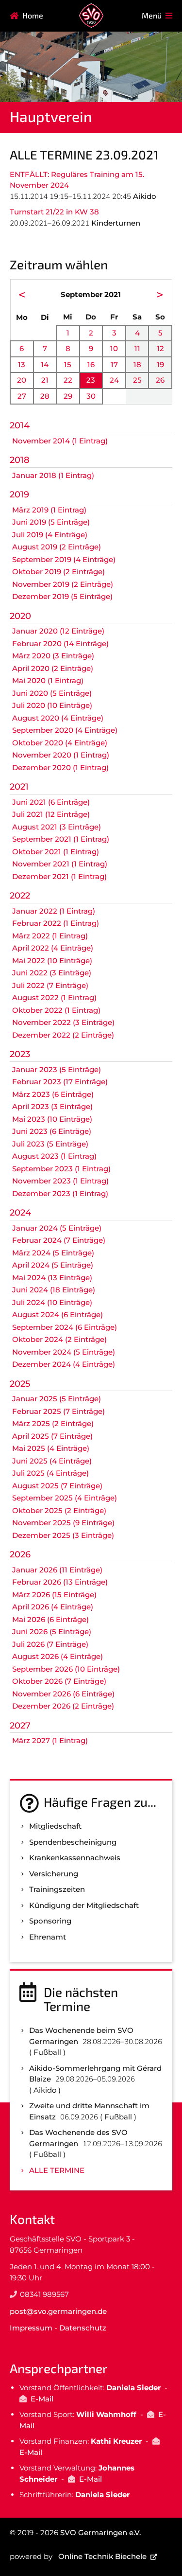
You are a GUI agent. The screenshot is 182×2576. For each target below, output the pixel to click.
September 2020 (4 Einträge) (65, 730)
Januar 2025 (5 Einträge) (57, 1399)
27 (22, 396)
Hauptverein (51, 116)
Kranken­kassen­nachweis (75, 1858)
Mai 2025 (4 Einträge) (51, 1448)
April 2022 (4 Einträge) (53, 948)
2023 (20, 1054)
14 (45, 364)
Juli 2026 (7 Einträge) (50, 1644)
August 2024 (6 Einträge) (58, 1314)
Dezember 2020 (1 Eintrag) (60, 768)
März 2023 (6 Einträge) (53, 1094)
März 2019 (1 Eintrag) (49, 510)
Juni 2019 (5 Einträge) (51, 522)
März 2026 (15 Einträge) (54, 1595)
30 (91, 396)
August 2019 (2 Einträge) (57, 547)
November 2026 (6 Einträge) (63, 1694)
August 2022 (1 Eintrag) (54, 997)
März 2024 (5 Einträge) (53, 1253)
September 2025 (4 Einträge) (65, 1498)
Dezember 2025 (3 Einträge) (63, 1535)
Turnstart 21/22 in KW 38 (54, 212)
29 (68, 396)
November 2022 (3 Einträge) (63, 1022)
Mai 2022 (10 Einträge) (52, 961)
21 (45, 380)
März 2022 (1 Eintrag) (50, 936)
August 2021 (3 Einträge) (57, 827)
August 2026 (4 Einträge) (58, 1656)
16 (91, 364)
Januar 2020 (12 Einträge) (58, 631)
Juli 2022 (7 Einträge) (50, 985)
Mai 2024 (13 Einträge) (52, 1278)
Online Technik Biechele (102, 2556)
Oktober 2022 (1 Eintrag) (56, 1010)
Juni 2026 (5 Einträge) (52, 1632)
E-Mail (42, 2399)
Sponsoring (50, 1921)
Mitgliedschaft (55, 1826)
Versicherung (54, 1874)
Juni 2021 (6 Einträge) (51, 802)
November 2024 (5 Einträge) (64, 1352)
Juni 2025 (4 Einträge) (52, 1461)
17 (114, 364)
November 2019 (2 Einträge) (63, 584)
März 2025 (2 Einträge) (53, 1423)
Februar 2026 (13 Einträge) (60, 1582)
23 (91, 380)
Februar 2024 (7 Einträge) (59, 1240)
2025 (20, 1384)
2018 (20, 460)
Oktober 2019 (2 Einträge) (58, 572)
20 (22, 380)
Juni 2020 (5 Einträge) (52, 693)
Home (33, 15)
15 (68, 364)
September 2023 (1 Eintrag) (61, 1169)
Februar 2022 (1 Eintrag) (56, 923)
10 (114, 348)
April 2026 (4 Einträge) (53, 1607)
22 (68, 380)
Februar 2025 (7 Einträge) (58, 1411)
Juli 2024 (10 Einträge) (52, 1302)
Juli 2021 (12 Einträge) (51, 814)
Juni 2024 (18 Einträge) (54, 1290)
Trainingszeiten (57, 1889)
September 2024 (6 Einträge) (65, 1327)
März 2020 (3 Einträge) (53, 656)
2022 (20, 896)
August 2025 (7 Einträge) (57, 1486)
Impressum (31, 2328)
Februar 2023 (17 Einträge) (60, 1082)
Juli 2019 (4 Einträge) (50, 535)
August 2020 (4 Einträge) (58, 718)
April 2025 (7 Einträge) (52, 1436)
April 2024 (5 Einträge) (53, 1265)
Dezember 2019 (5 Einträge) (62, 596)
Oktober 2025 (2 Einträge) (59, 1510)
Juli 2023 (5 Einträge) (50, 1144)
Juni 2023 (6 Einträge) (52, 1131)
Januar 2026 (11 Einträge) (57, 1570)
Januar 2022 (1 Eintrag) (54, 911)
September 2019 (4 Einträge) (64, 559)
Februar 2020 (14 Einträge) (60, 644)
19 (160, 364)
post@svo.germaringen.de (58, 2311)
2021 (19, 787)
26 (160, 380)
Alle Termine (57, 2170)
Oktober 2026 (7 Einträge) (59, 1681)
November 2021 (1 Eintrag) (60, 864)
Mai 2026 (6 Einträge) (50, 1619)
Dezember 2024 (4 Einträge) (64, 1364)
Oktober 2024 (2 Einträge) (59, 1339)
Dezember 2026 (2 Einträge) (63, 1706)
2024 (20, 1213)
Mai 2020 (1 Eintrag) (48, 680)
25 (137, 380)
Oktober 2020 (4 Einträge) (60, 743)
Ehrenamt (48, 1937)
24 (114, 380)
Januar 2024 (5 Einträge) (57, 1228)
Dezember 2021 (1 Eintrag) (59, 876)
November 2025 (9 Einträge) (63, 1523)
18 (137, 364)
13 (22, 364)
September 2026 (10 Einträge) (66, 1669)
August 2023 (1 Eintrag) (54, 1156)
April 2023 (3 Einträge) (52, 1106)
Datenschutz (83, 2328)
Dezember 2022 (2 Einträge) (63, 1035)
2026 (20, 1554)
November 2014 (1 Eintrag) (60, 441)
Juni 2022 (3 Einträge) (52, 973)
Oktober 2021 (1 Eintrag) (56, 852)
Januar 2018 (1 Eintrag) (53, 475)
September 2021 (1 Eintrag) (61, 839)
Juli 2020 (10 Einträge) (52, 705)
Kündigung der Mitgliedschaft (84, 1905)
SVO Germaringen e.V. (100, 2532)
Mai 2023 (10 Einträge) (52, 1119)
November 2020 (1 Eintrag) (61, 755)
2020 (20, 616)
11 (137, 348)
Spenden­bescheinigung (73, 1842)
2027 (20, 1726)
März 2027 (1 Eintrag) (50, 1740)
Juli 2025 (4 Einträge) (50, 1473)
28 (45, 396)
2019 (19, 494)
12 (160, 348)
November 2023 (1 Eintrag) (60, 1181)
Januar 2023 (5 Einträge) (57, 1069)
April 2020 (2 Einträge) (53, 668)
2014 (20, 425)
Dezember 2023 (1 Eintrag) (60, 1193)
